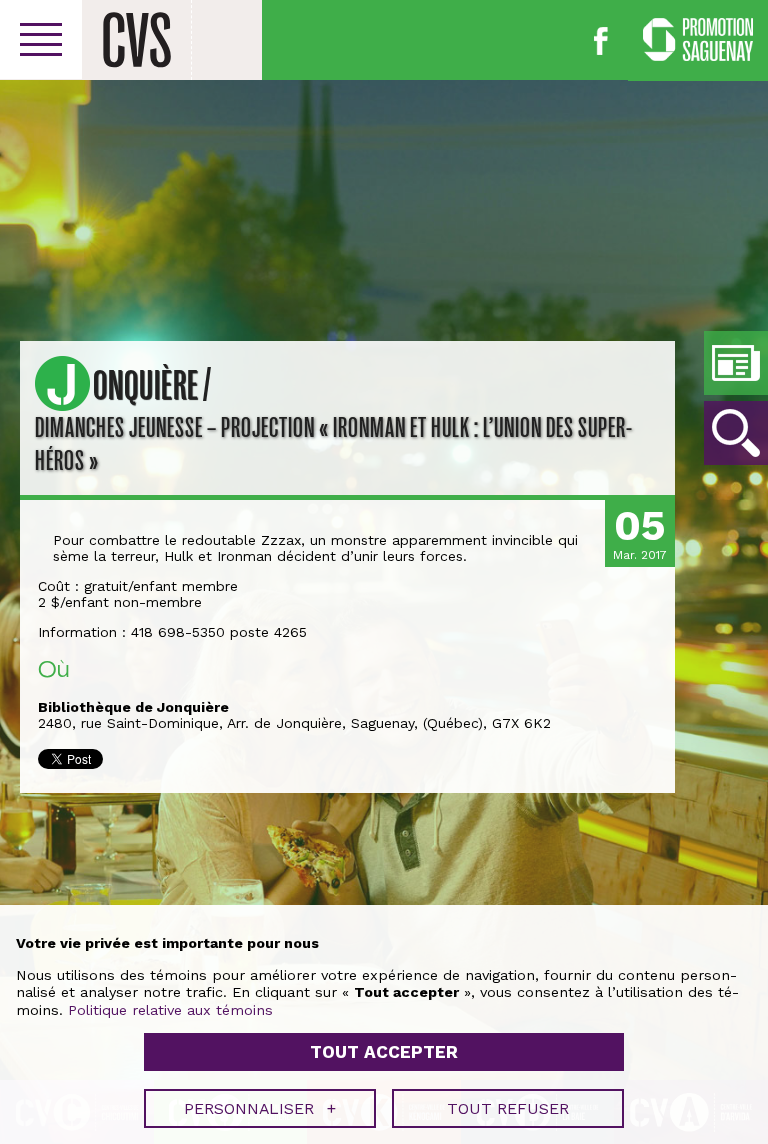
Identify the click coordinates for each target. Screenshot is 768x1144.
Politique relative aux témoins (170, 1010)
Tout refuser (508, 1108)
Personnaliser (260, 1108)
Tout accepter (384, 1052)
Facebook (601, 41)
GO (736, 433)
